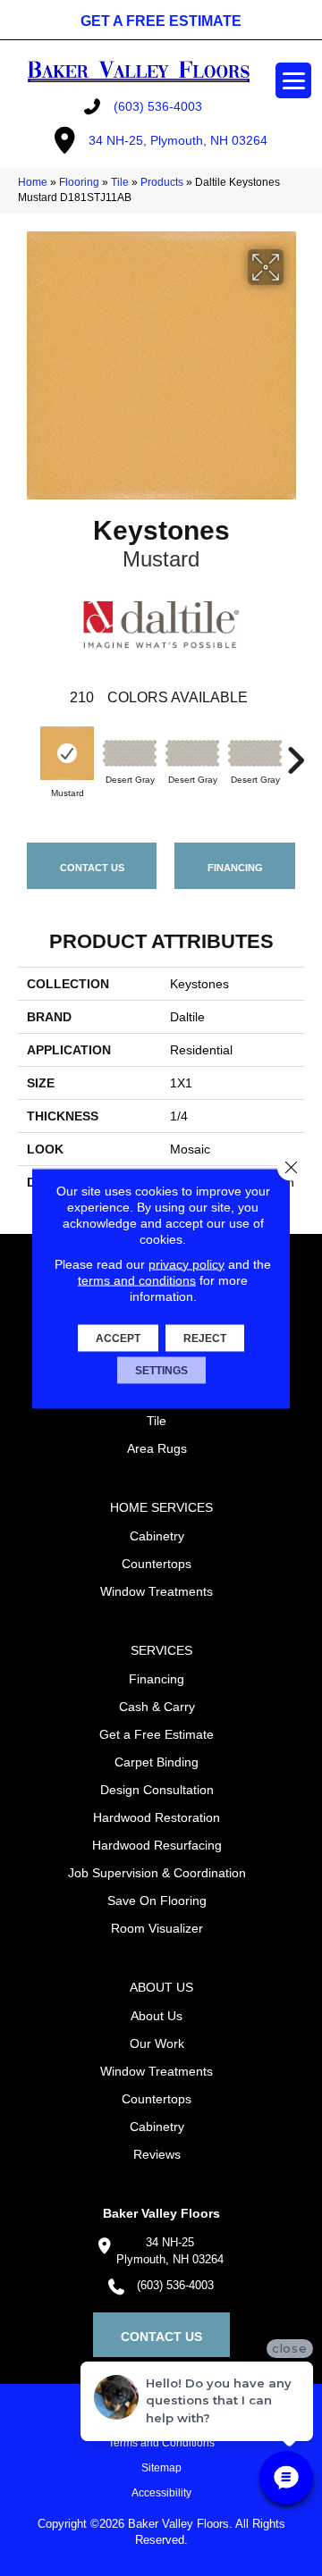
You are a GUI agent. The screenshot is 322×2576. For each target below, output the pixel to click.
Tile (120, 182)
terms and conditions (137, 1280)
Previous (27, 751)
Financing (235, 868)
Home (33, 182)
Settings (161, 1370)
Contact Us (92, 868)
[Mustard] (67, 753)
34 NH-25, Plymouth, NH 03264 (178, 140)
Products (162, 182)
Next (295, 751)
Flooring (79, 182)
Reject (205, 1338)
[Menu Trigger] (293, 80)
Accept (118, 1338)
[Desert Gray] (130, 753)
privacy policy (186, 1263)
